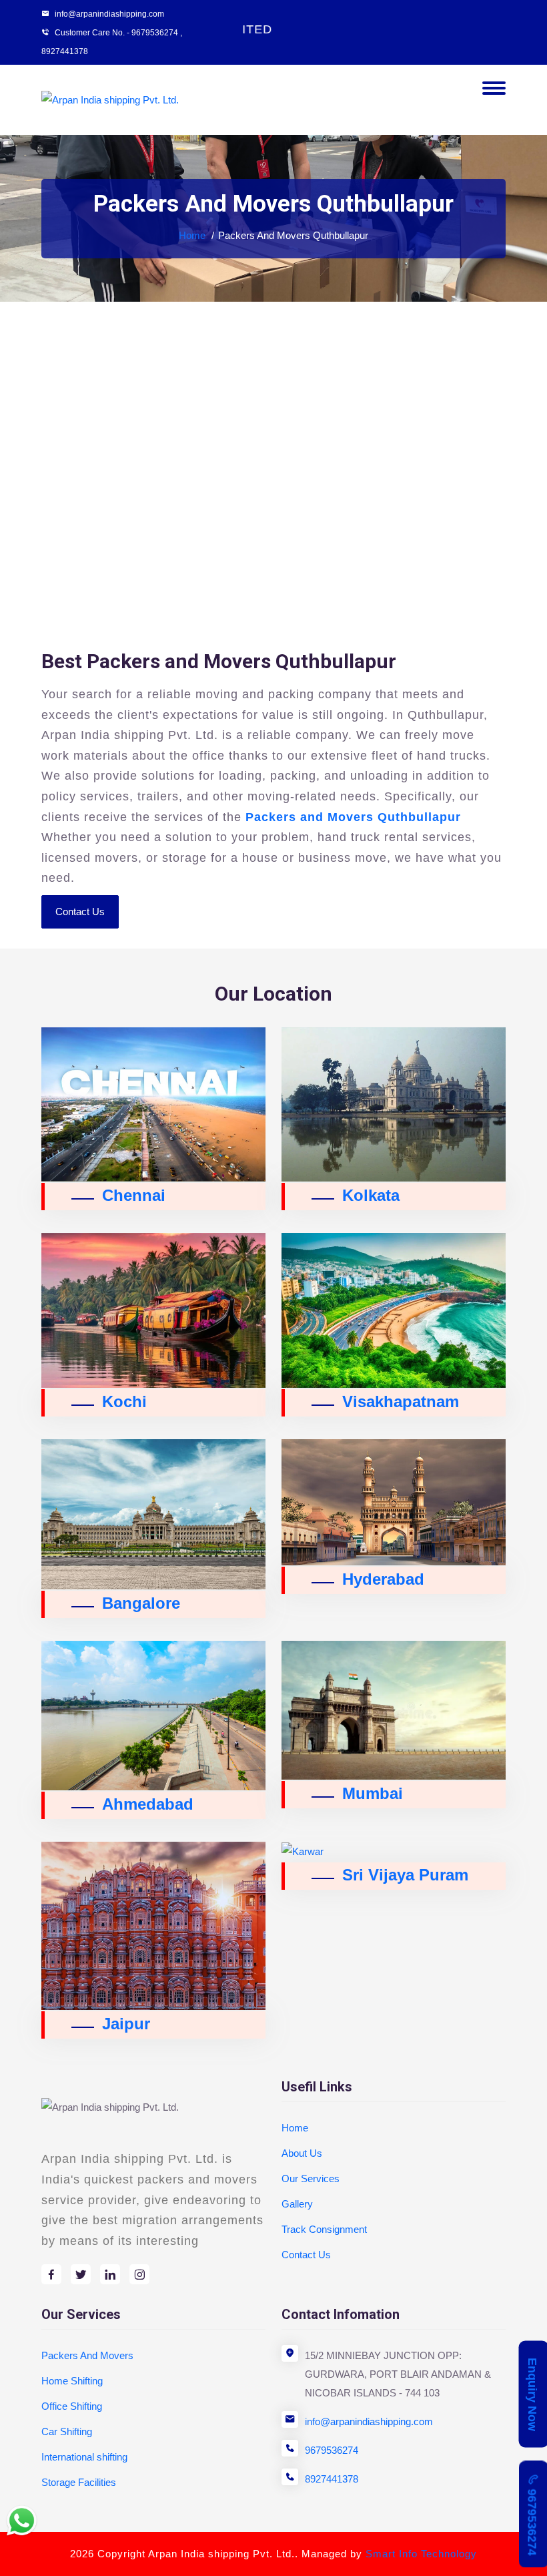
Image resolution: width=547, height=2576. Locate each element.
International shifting (84, 2457)
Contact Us (80, 912)
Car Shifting (67, 2431)
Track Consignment (324, 2229)
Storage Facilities (79, 2482)
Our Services (311, 2178)
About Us (302, 2153)
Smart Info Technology (421, 2554)
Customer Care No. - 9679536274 (116, 33)
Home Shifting (72, 2381)
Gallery (297, 2204)
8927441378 (65, 51)
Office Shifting (72, 2406)
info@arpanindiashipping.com (369, 2421)
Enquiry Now (532, 2394)
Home (192, 235)
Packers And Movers (87, 2355)
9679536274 (332, 2450)
